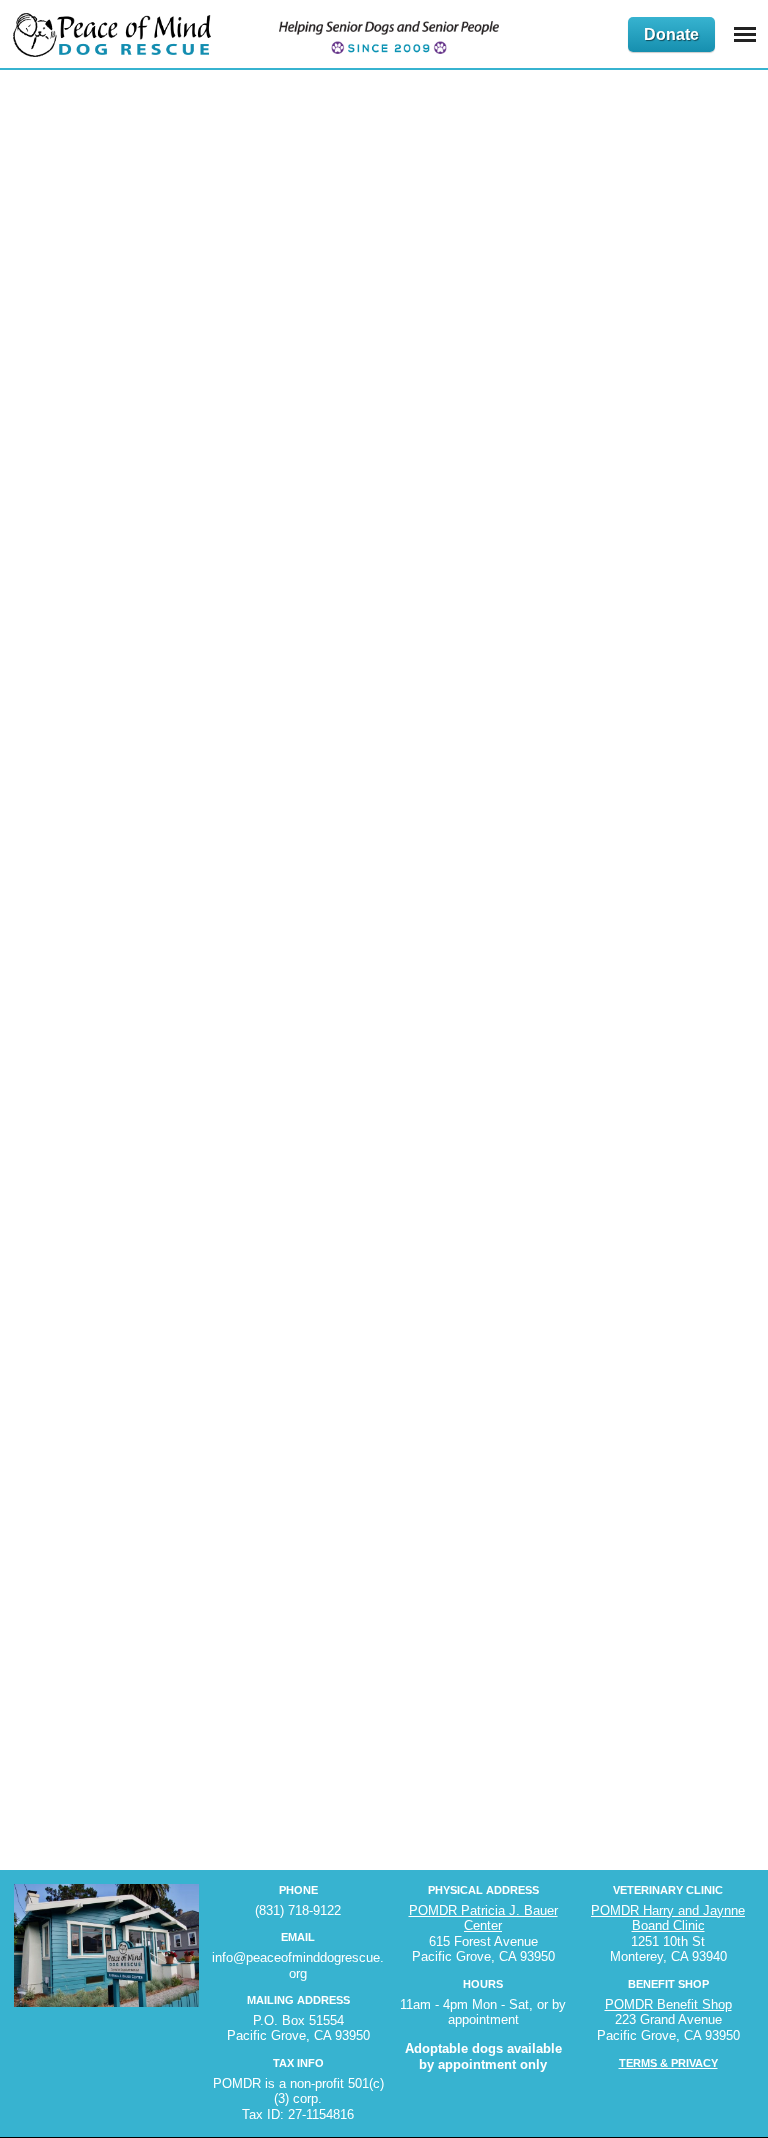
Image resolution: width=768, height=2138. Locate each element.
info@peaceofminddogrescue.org (298, 1965)
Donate (671, 34)
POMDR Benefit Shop (668, 2004)
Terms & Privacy (668, 2063)
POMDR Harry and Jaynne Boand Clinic (668, 1918)
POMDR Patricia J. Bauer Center (483, 1918)
